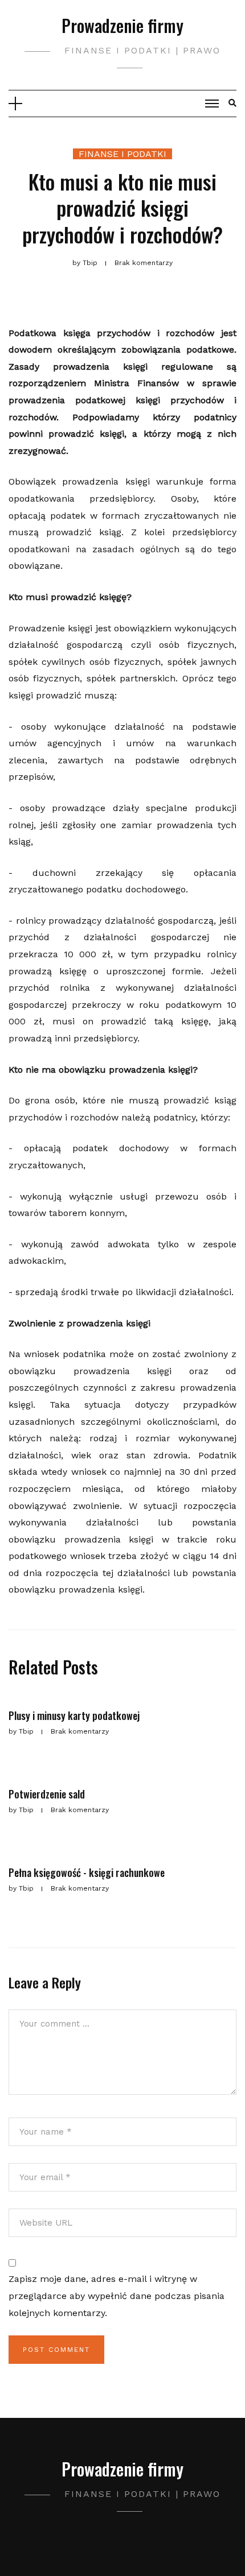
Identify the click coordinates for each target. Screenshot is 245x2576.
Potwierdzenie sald (47, 1794)
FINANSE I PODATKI (122, 154)
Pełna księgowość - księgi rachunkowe (87, 1872)
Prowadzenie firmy (122, 25)
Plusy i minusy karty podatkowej (74, 1715)
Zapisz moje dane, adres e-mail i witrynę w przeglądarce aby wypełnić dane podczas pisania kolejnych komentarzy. (117, 2296)
